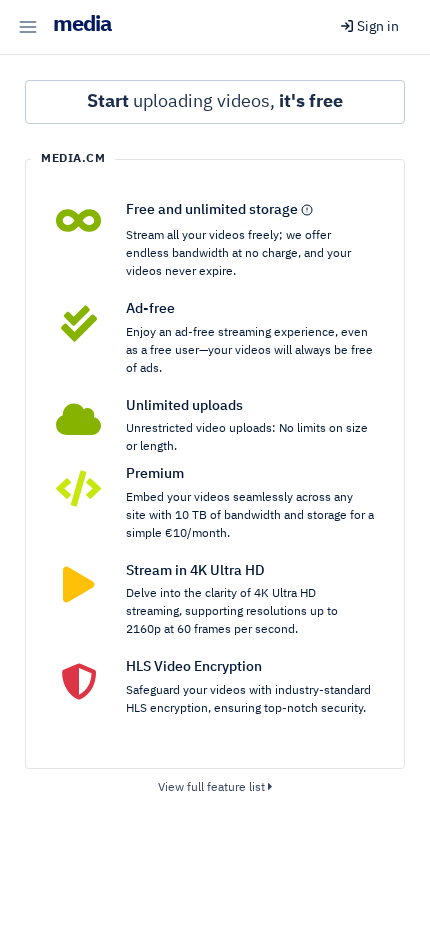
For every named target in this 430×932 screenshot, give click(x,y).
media (82, 25)
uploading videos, (215, 102)
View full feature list (213, 788)
